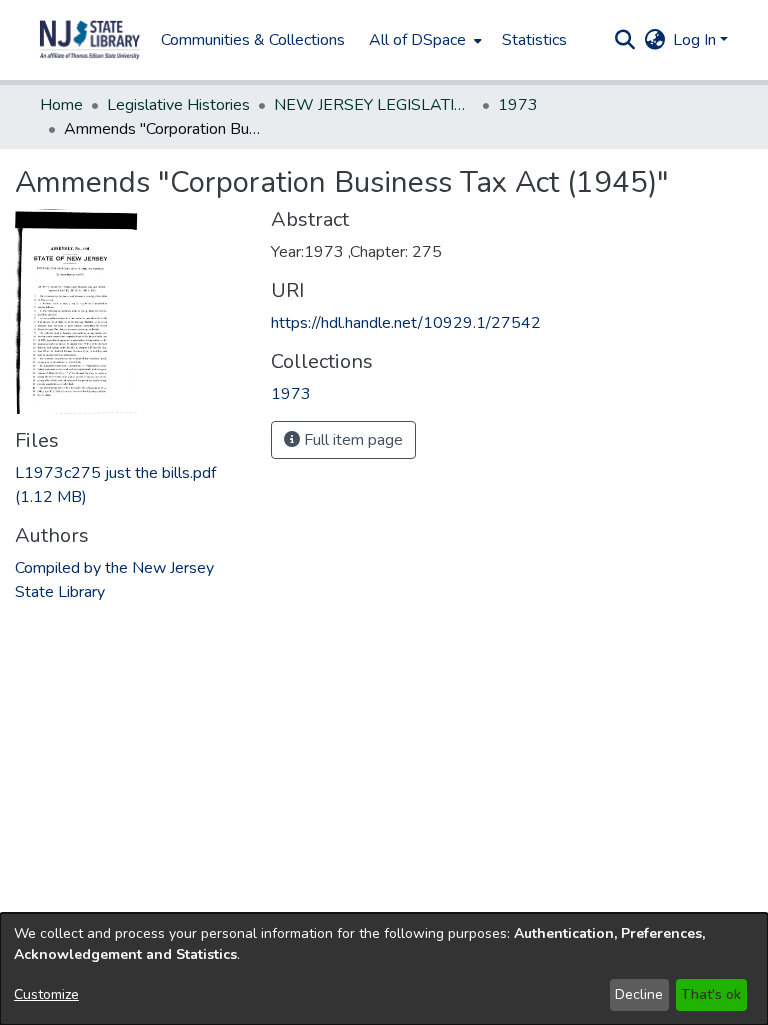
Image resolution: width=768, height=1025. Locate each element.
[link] (291, 394)
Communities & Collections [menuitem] (253, 40)
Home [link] (61, 105)
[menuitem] (423, 40)
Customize (46, 994)
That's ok (711, 994)
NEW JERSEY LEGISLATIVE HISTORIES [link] (374, 105)
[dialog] (384, 969)
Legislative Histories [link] (178, 105)
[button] (90, 40)
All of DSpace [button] (417, 40)
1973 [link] (518, 105)
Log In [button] (696, 40)
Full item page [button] (351, 440)
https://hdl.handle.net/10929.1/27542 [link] (406, 323)
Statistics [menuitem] (534, 40)
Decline (639, 994)
